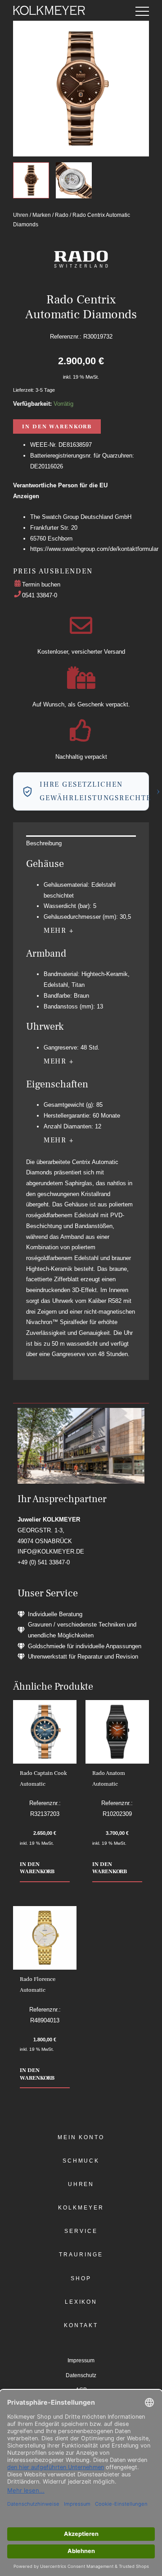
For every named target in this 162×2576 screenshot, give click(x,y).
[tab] (81, 843)
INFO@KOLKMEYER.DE (51, 1552)
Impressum (81, 2361)
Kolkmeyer (81, 2208)
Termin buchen (41, 584)
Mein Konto (81, 2137)
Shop (81, 2278)
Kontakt (81, 2325)
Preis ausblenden (53, 571)
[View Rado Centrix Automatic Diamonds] (31, 180)
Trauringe (81, 2255)
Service (81, 2231)
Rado (62, 215)
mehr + (59, 930)
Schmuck (81, 2161)
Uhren (21, 215)
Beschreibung (44, 843)
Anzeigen (26, 496)
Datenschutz (81, 2375)
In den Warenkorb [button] (37, 1868)
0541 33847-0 (40, 595)
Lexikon (81, 2302)
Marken (42, 215)
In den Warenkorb (57, 426)
